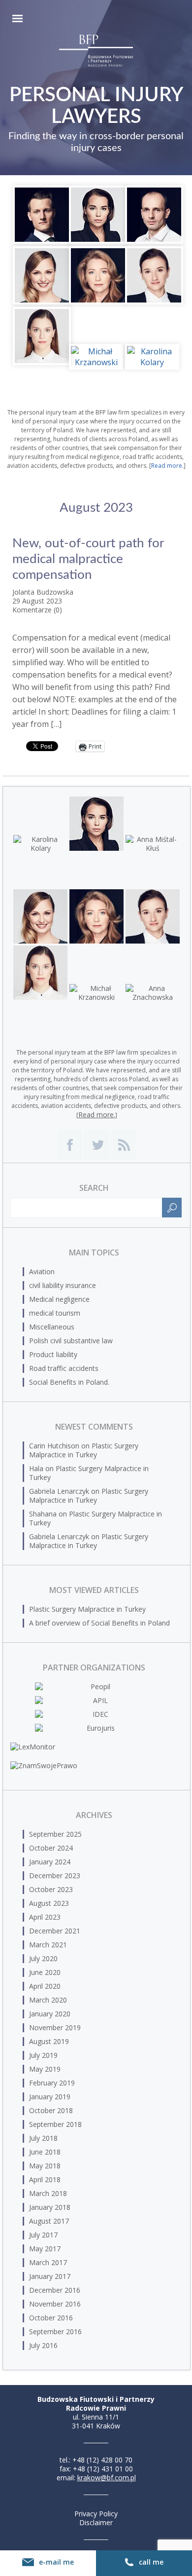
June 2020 (45, 1972)
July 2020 (43, 1958)
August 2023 (49, 1903)
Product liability (53, 1354)
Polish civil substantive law (71, 1341)
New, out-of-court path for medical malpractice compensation (88, 559)
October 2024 (51, 1848)
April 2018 (45, 2179)
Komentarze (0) (37, 610)
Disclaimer (96, 2522)
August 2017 (49, 2221)
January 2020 (50, 2014)
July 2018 (43, 2138)
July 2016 (43, 2345)
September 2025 (55, 1834)
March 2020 (48, 2000)
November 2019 (55, 2027)
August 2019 (49, 2041)
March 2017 (48, 2262)
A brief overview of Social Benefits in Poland (99, 1623)
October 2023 (51, 1889)
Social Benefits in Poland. (69, 1382)
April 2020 (45, 1986)
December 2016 (55, 2290)
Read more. (167, 466)
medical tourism (55, 1313)
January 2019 (50, 2097)
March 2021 (48, 1945)
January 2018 (50, 2207)
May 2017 (45, 2249)
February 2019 (52, 2083)
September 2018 (55, 2124)
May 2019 (45, 2069)
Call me (151, 2562)
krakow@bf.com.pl (107, 2478)
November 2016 (55, 2304)
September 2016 (55, 2331)
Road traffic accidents (64, 1368)
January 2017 (50, 2276)
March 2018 (48, 2193)
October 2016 (51, 2318)
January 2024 (50, 1862)
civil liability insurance (63, 1285)
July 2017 (43, 2235)
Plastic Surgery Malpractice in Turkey (84, 1450)
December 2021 (55, 1931)
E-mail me (56, 2562)
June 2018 (45, 2152)
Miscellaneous (52, 1327)
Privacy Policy (96, 2514)
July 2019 (43, 2055)
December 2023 (55, 1875)
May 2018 (45, 2166)
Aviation (42, 1271)
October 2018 (51, 2110)
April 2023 (45, 1917)
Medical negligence (59, 1299)
